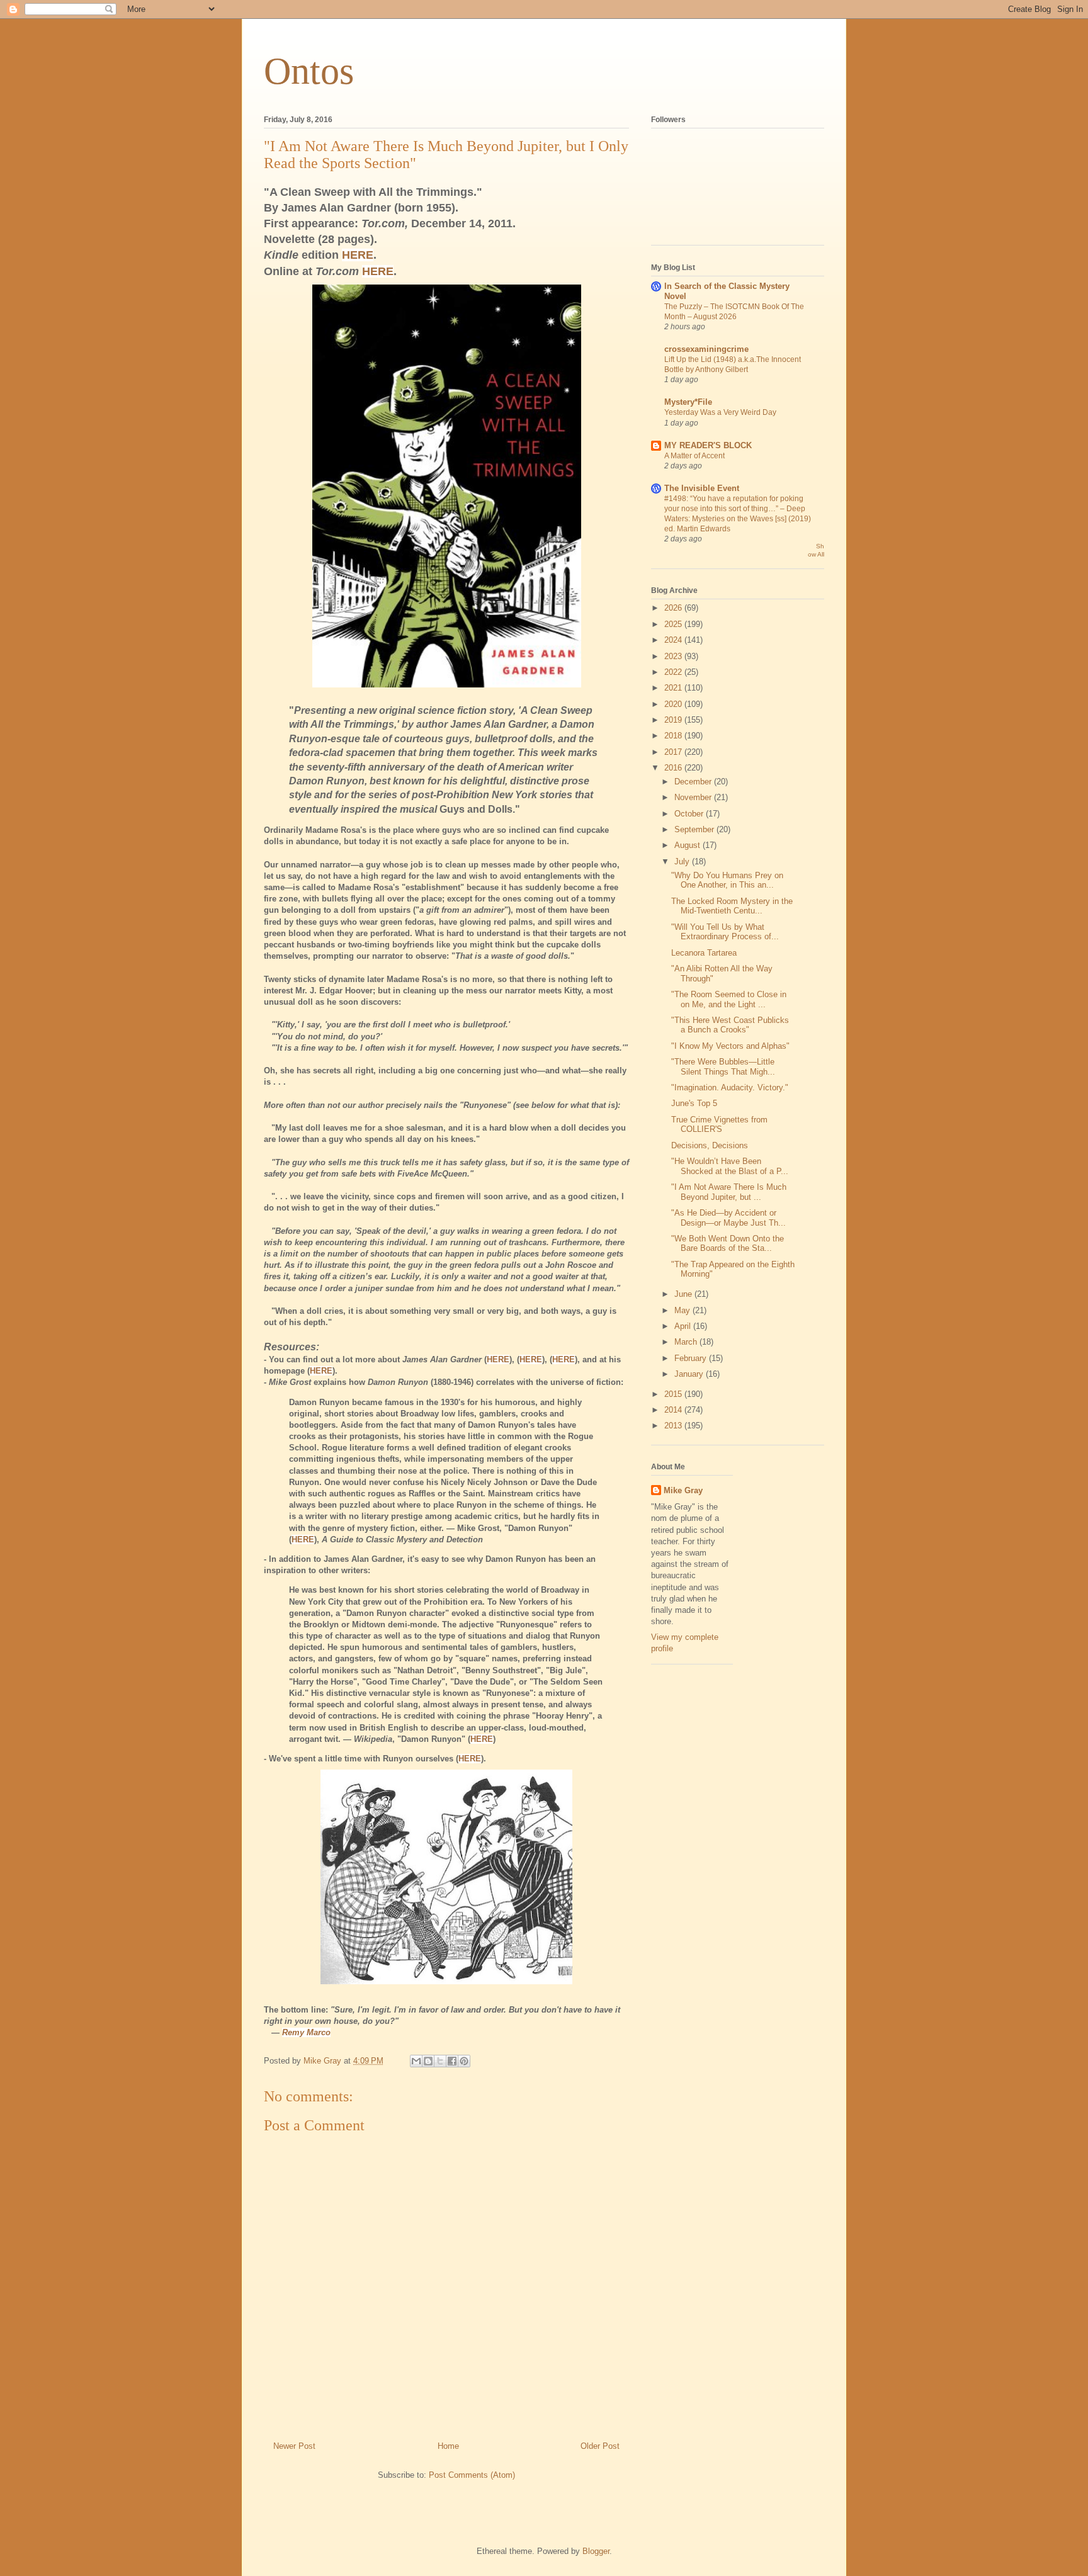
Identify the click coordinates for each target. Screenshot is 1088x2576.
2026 (674, 608)
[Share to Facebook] (452, 2061)
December (694, 782)
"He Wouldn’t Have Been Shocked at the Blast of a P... (730, 1166)
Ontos (309, 71)
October (690, 814)
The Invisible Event (702, 488)
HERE (358, 255)
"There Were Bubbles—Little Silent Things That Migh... (723, 1067)
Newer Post (294, 2446)
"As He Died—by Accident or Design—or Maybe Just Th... (728, 1218)
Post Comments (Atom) (472, 2475)
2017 (674, 752)
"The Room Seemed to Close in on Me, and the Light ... (729, 999)
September (695, 829)
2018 (674, 736)
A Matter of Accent (694, 456)
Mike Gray (683, 1490)
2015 (674, 1394)
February (692, 1358)
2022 (674, 672)
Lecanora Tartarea (704, 953)
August (688, 845)
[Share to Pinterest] (464, 2061)
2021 (674, 688)
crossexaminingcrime (706, 349)
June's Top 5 (694, 1103)
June (684, 1294)
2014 (674, 1410)
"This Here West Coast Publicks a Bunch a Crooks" (730, 1025)
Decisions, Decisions (710, 1145)
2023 (674, 656)
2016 (674, 768)
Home (448, 2446)
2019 (674, 720)
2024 (674, 640)
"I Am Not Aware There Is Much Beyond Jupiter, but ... (729, 1192)
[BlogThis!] (428, 2061)
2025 (674, 624)
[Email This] (416, 2061)
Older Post (600, 2446)
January (690, 1374)
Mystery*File (688, 402)
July (683, 861)
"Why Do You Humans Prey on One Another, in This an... (727, 880)
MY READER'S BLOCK (708, 445)
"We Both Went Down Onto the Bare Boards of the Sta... (728, 1244)
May (683, 1310)
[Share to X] (440, 2061)
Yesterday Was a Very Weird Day (720, 412)
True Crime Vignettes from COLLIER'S (719, 1125)
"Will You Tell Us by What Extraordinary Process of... (725, 932)
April (684, 1326)
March (687, 1342)
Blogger (596, 2551)
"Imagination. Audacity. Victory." (730, 1087)
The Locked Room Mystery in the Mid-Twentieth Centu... (732, 906)
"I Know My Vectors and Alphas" (730, 1046)
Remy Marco (306, 2032)
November (694, 797)
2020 (674, 704)
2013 (674, 1426)
